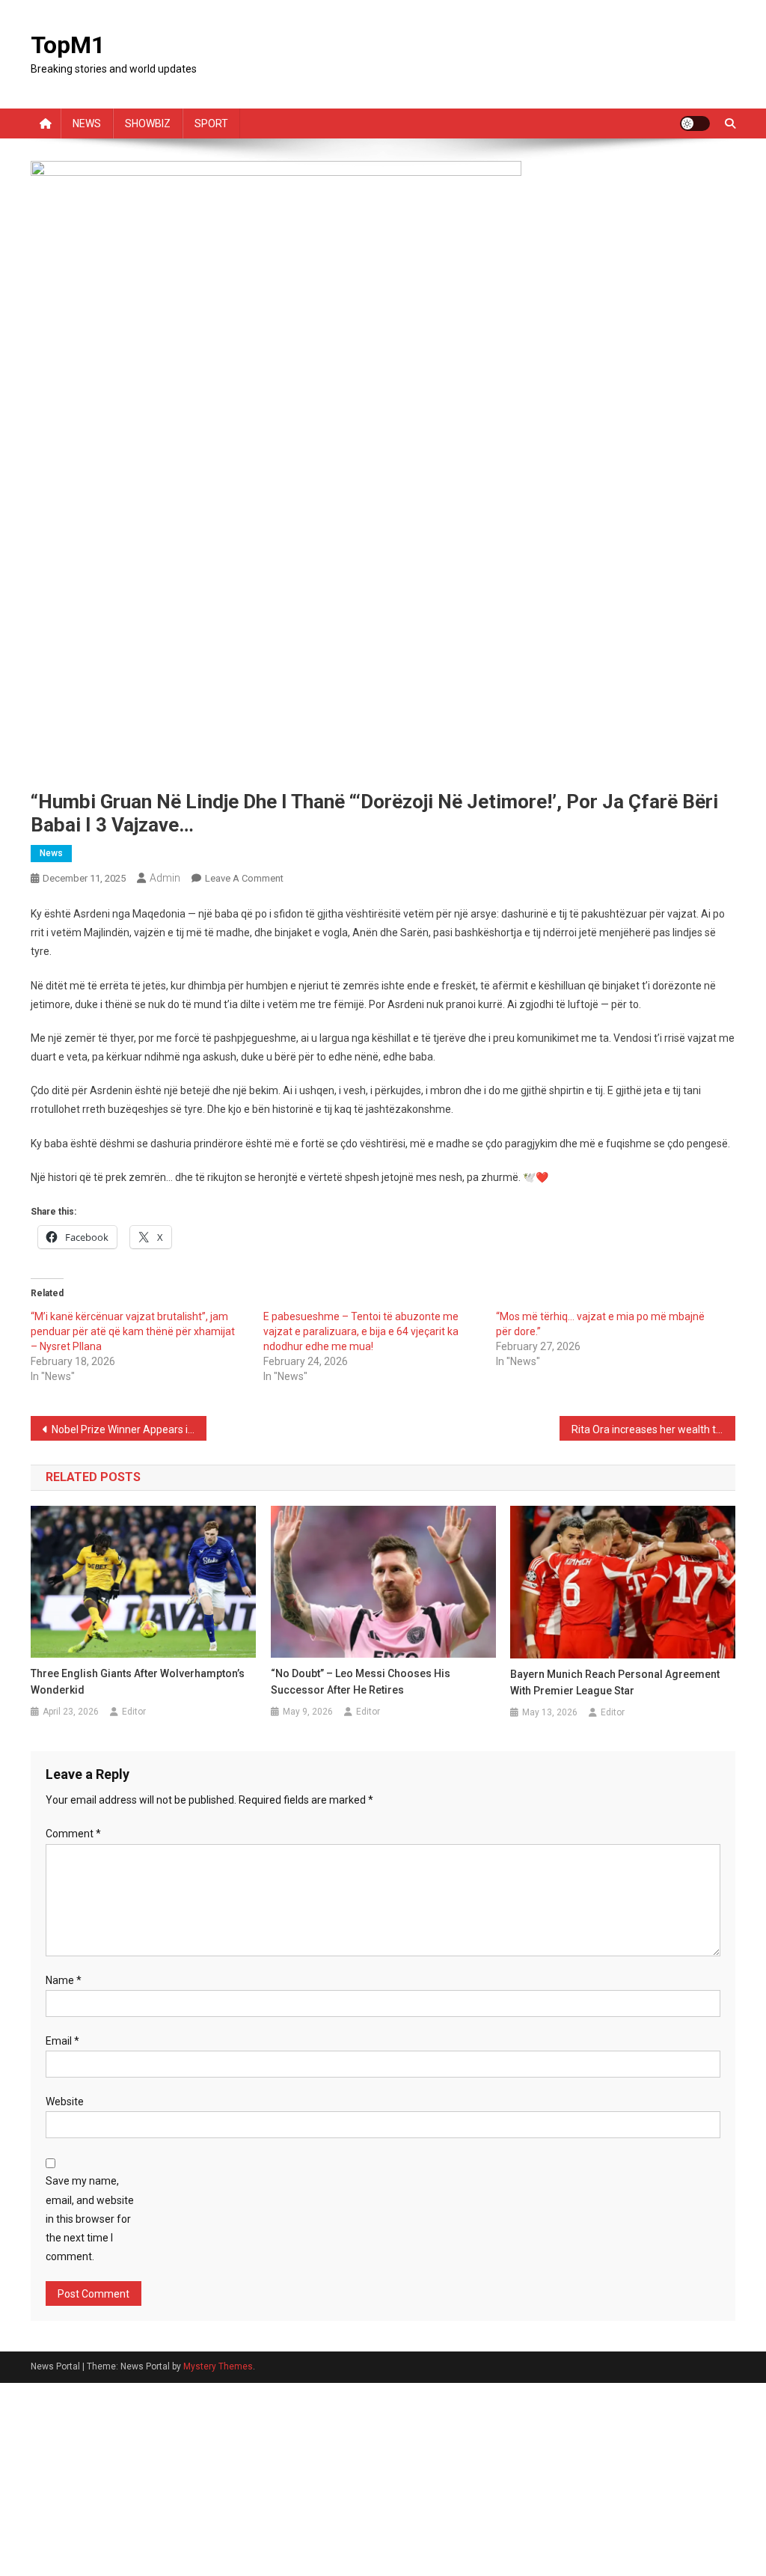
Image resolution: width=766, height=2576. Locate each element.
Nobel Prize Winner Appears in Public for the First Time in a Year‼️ (129, 1429)
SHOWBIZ (148, 123)
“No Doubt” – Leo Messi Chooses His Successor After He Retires (361, 1682)
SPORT (211, 123)
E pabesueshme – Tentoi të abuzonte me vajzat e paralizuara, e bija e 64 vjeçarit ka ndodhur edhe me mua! (361, 1331)
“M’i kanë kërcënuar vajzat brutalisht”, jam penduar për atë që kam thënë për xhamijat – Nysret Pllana (133, 1331)
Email (62, 2041)
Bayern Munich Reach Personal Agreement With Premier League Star (615, 1682)
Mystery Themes (218, 2366)
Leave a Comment (244, 878)
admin (165, 878)
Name (64, 1980)
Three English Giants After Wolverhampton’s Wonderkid (138, 1682)
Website (65, 2102)
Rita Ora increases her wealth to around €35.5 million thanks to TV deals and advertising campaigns (654, 1429)
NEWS (87, 123)
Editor (134, 1712)
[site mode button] (695, 123)
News (51, 853)
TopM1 (68, 45)
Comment (73, 1834)
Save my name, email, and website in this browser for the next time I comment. (90, 2219)
